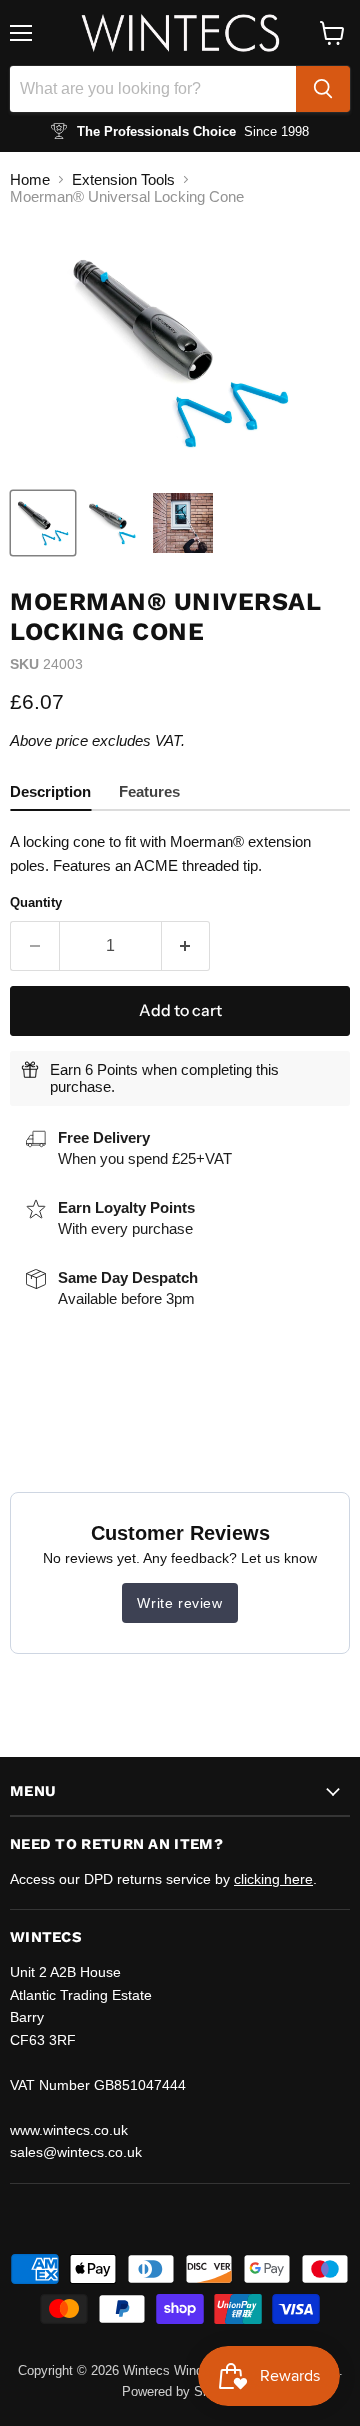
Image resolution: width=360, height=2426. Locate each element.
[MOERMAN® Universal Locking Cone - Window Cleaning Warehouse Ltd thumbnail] (43, 523)
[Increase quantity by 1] (186, 946)
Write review (179, 1603)
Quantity (36, 902)
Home (30, 179)
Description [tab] (50, 791)
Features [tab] (149, 791)
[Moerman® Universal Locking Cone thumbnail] (183, 523)
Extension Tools (123, 179)
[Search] (323, 89)
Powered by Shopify (180, 2391)
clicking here (273, 1879)
